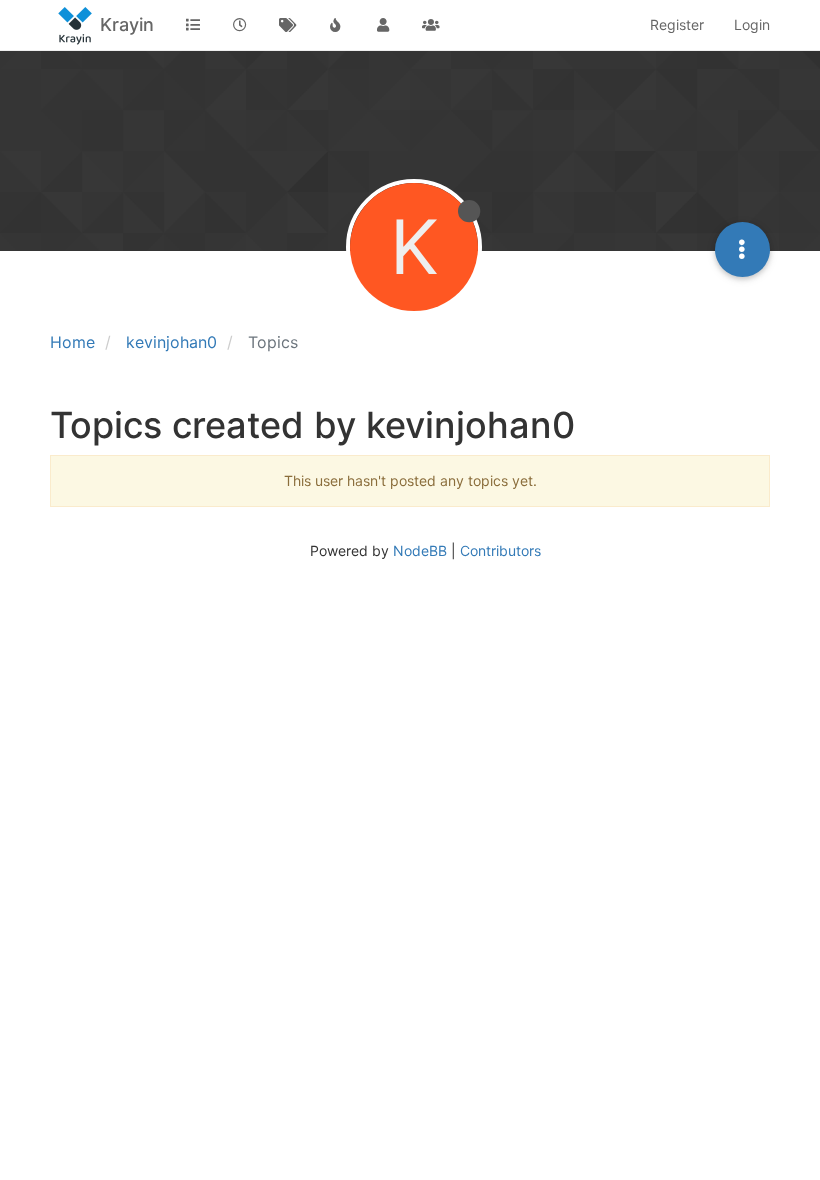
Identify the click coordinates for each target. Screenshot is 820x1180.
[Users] (383, 25)
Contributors (500, 550)
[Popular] (336, 25)
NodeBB (420, 550)
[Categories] (193, 25)
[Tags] (288, 25)
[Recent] (241, 25)
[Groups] (431, 25)
